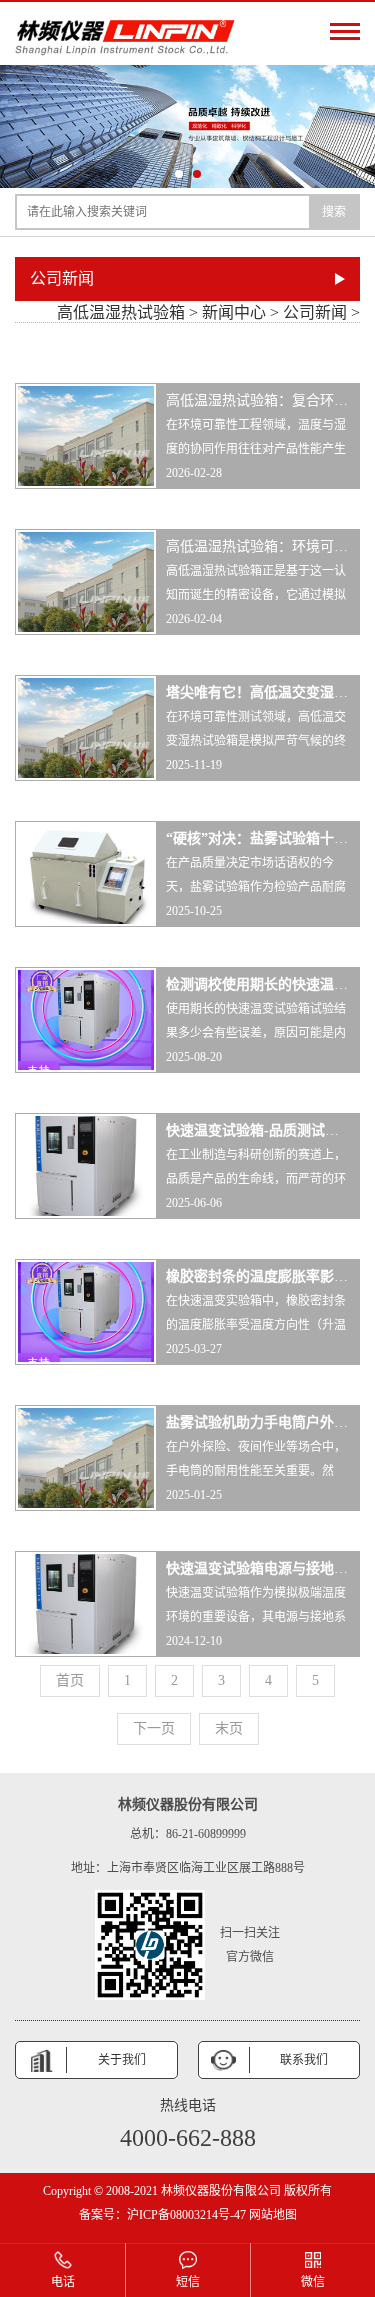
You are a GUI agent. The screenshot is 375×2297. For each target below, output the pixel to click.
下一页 (154, 1728)
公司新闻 (315, 312)
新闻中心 (234, 312)
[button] (179, 174)
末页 (229, 1728)
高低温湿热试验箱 (121, 312)
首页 (70, 1680)
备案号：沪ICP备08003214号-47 (162, 2215)
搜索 (334, 212)
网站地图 (271, 2215)
